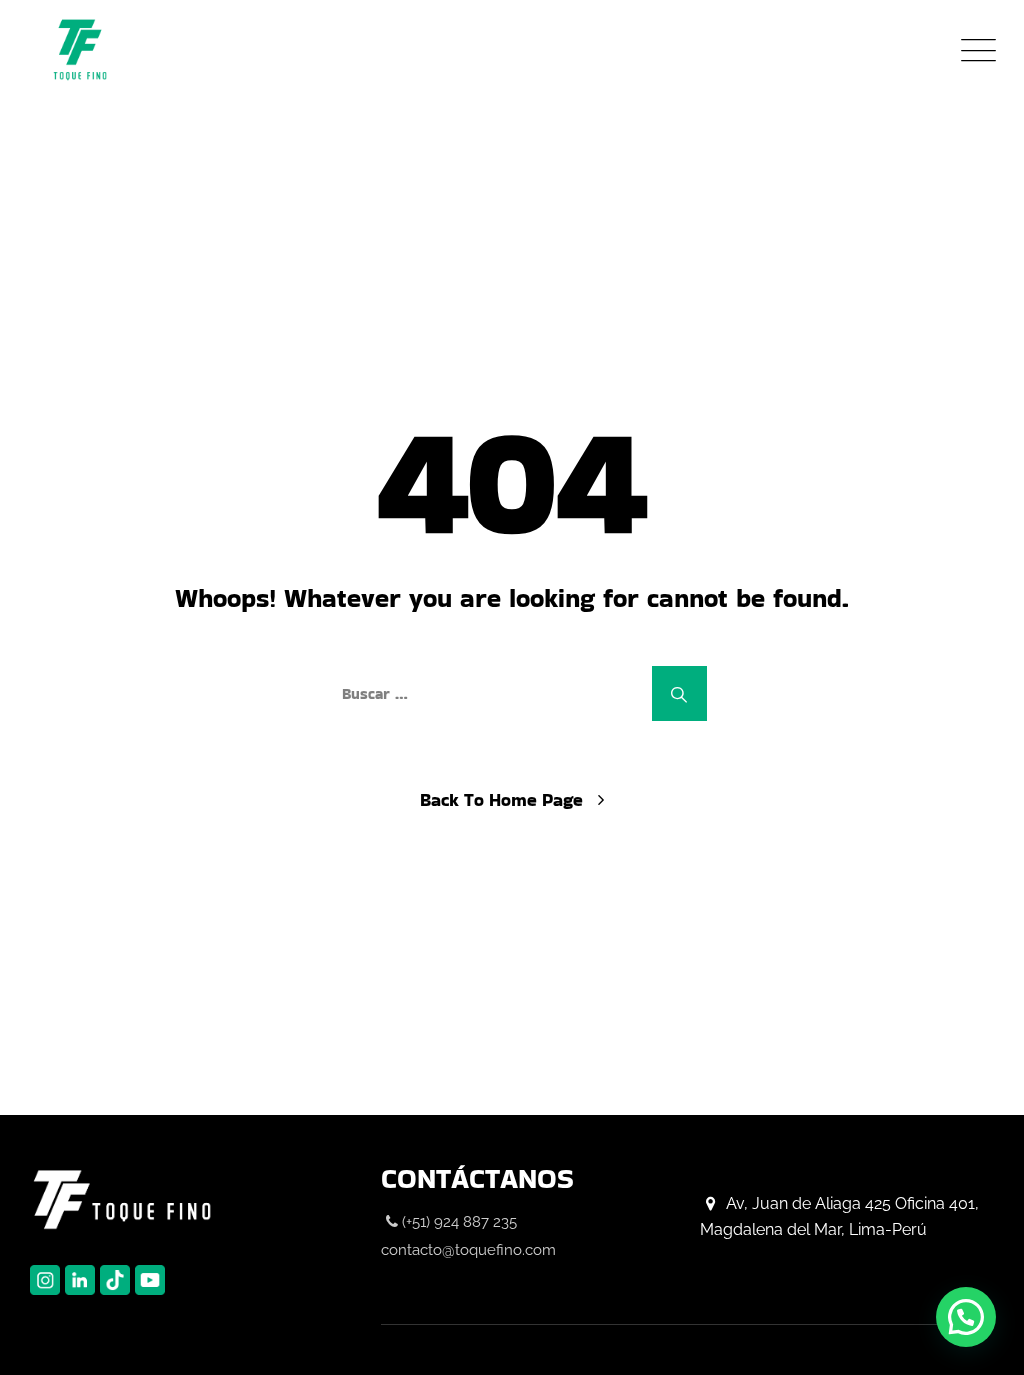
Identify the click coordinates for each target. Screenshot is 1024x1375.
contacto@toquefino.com (468, 1250)
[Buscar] (679, 693)
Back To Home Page (501, 799)
